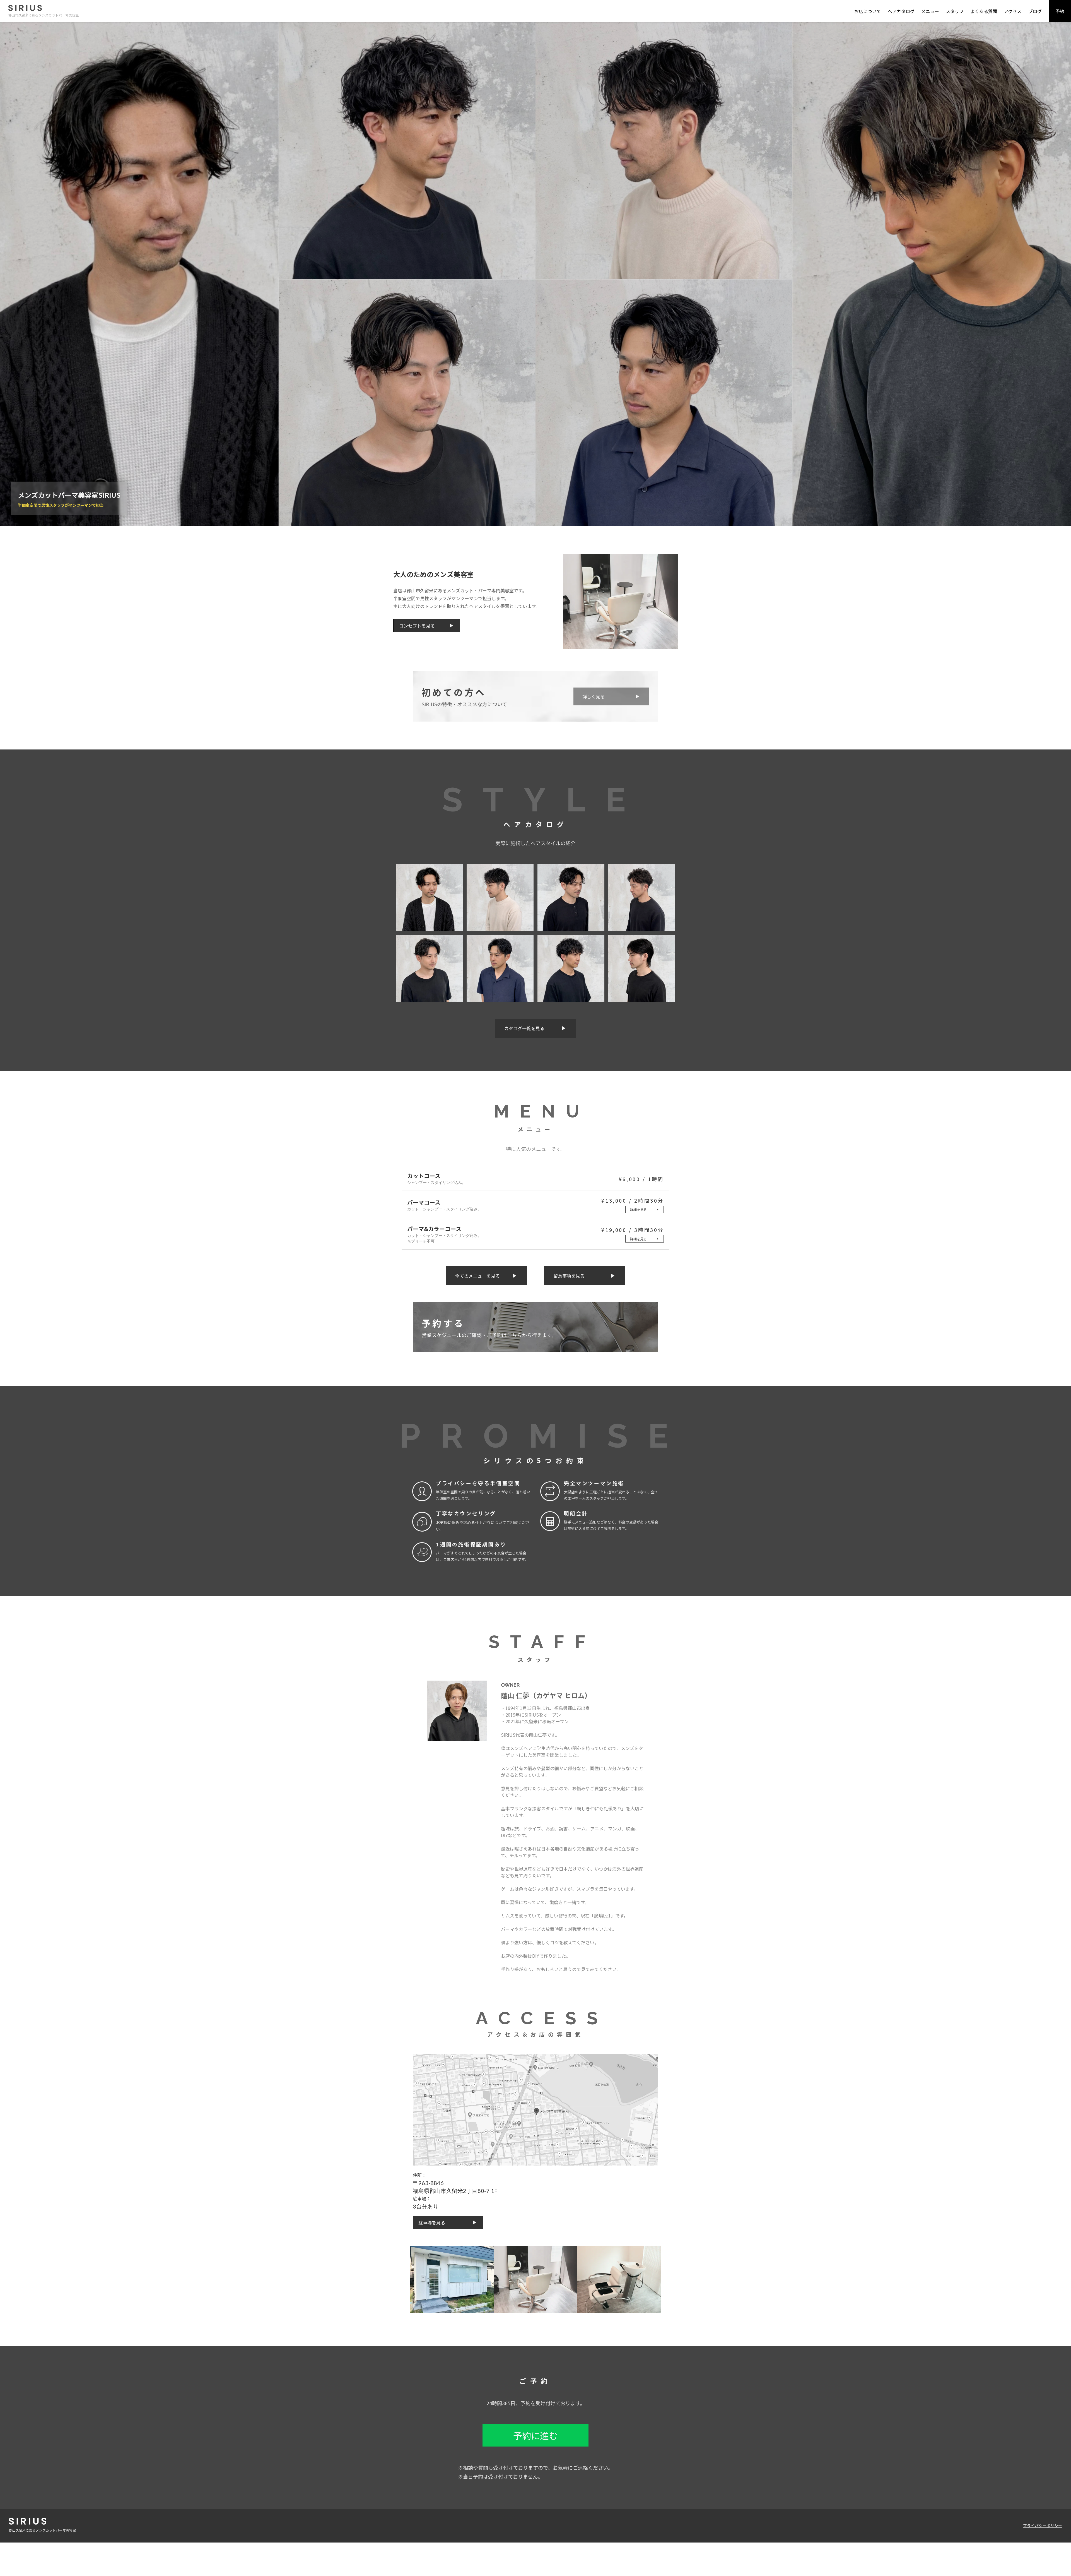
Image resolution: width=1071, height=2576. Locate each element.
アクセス (1013, 11)
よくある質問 (984, 11)
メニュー (930, 11)
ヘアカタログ (901, 11)
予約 (1060, 11)
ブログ (1035, 11)
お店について (868, 11)
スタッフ (955, 11)
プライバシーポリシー (1043, 2525)
